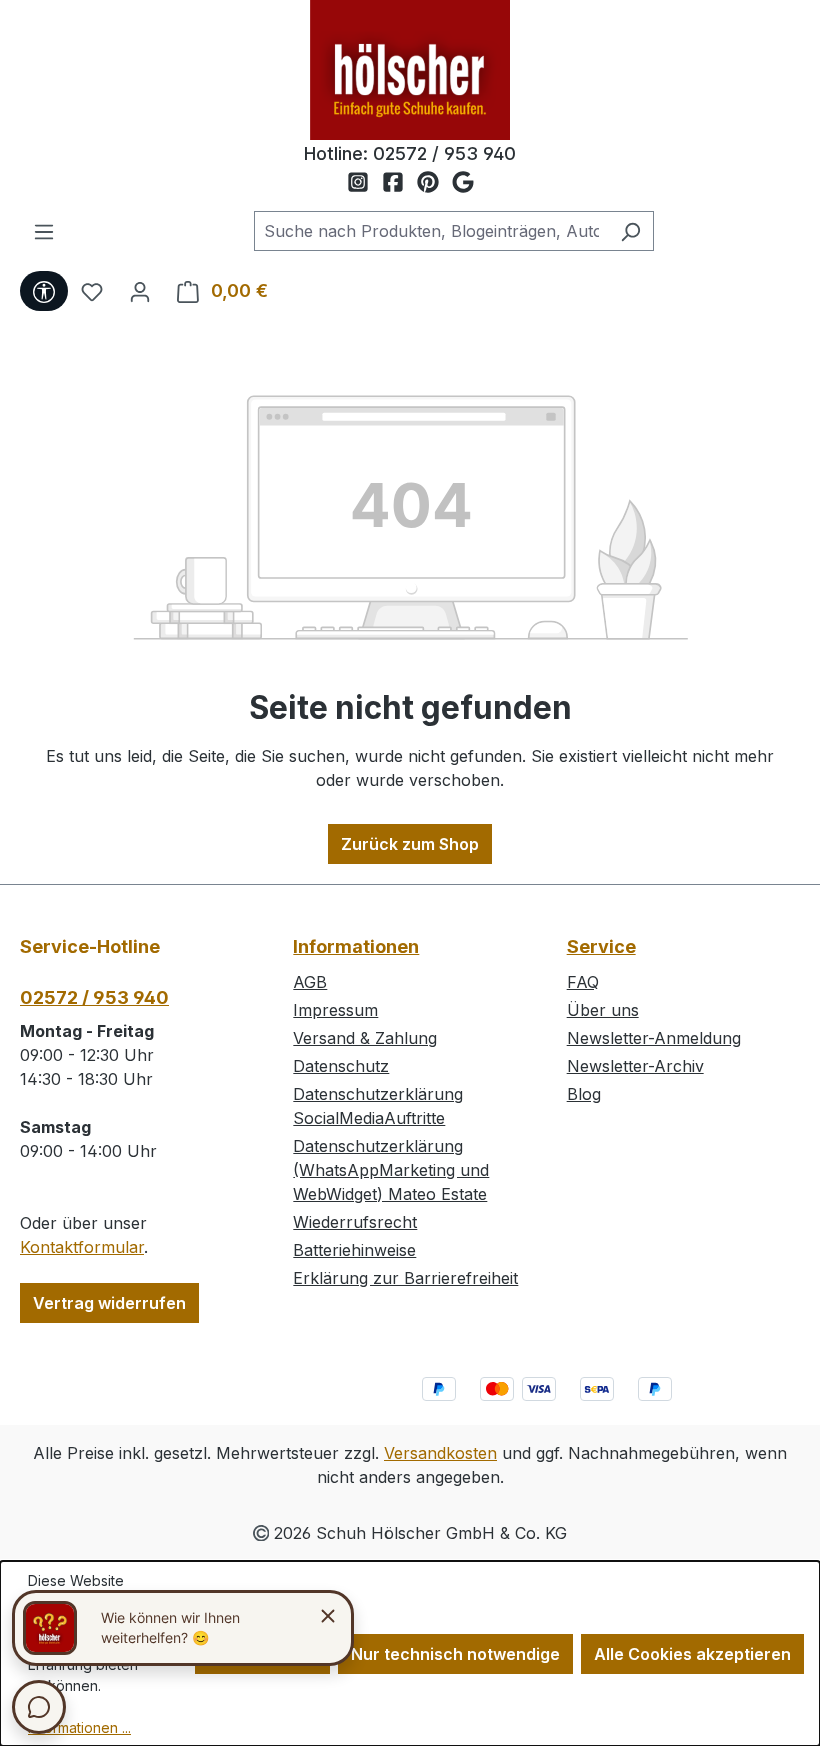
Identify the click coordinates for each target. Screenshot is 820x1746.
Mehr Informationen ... (79, 1717)
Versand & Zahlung (365, 1038)
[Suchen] (630, 231)
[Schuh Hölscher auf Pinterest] (434, 183)
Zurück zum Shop (410, 844)
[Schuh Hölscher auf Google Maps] (463, 183)
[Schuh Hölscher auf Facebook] (399, 183)
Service (601, 946)
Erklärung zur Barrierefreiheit (405, 1278)
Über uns (603, 1010)
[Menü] (44, 231)
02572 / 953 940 (444, 153)
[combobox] (431, 231)
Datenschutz (341, 1066)
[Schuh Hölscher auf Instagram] (364, 183)
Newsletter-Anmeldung (654, 1038)
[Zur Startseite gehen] (410, 70)
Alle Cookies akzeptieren (692, 1654)
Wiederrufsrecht (355, 1222)
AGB (310, 982)
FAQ (583, 982)
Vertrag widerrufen (109, 1303)
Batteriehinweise (354, 1250)
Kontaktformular (82, 1247)
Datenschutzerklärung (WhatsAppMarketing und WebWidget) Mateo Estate (391, 1170)
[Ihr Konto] (140, 291)
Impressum (335, 1010)
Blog (584, 1094)
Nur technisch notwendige (455, 1654)
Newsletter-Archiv (635, 1066)
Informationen (356, 946)
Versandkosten (440, 1453)
